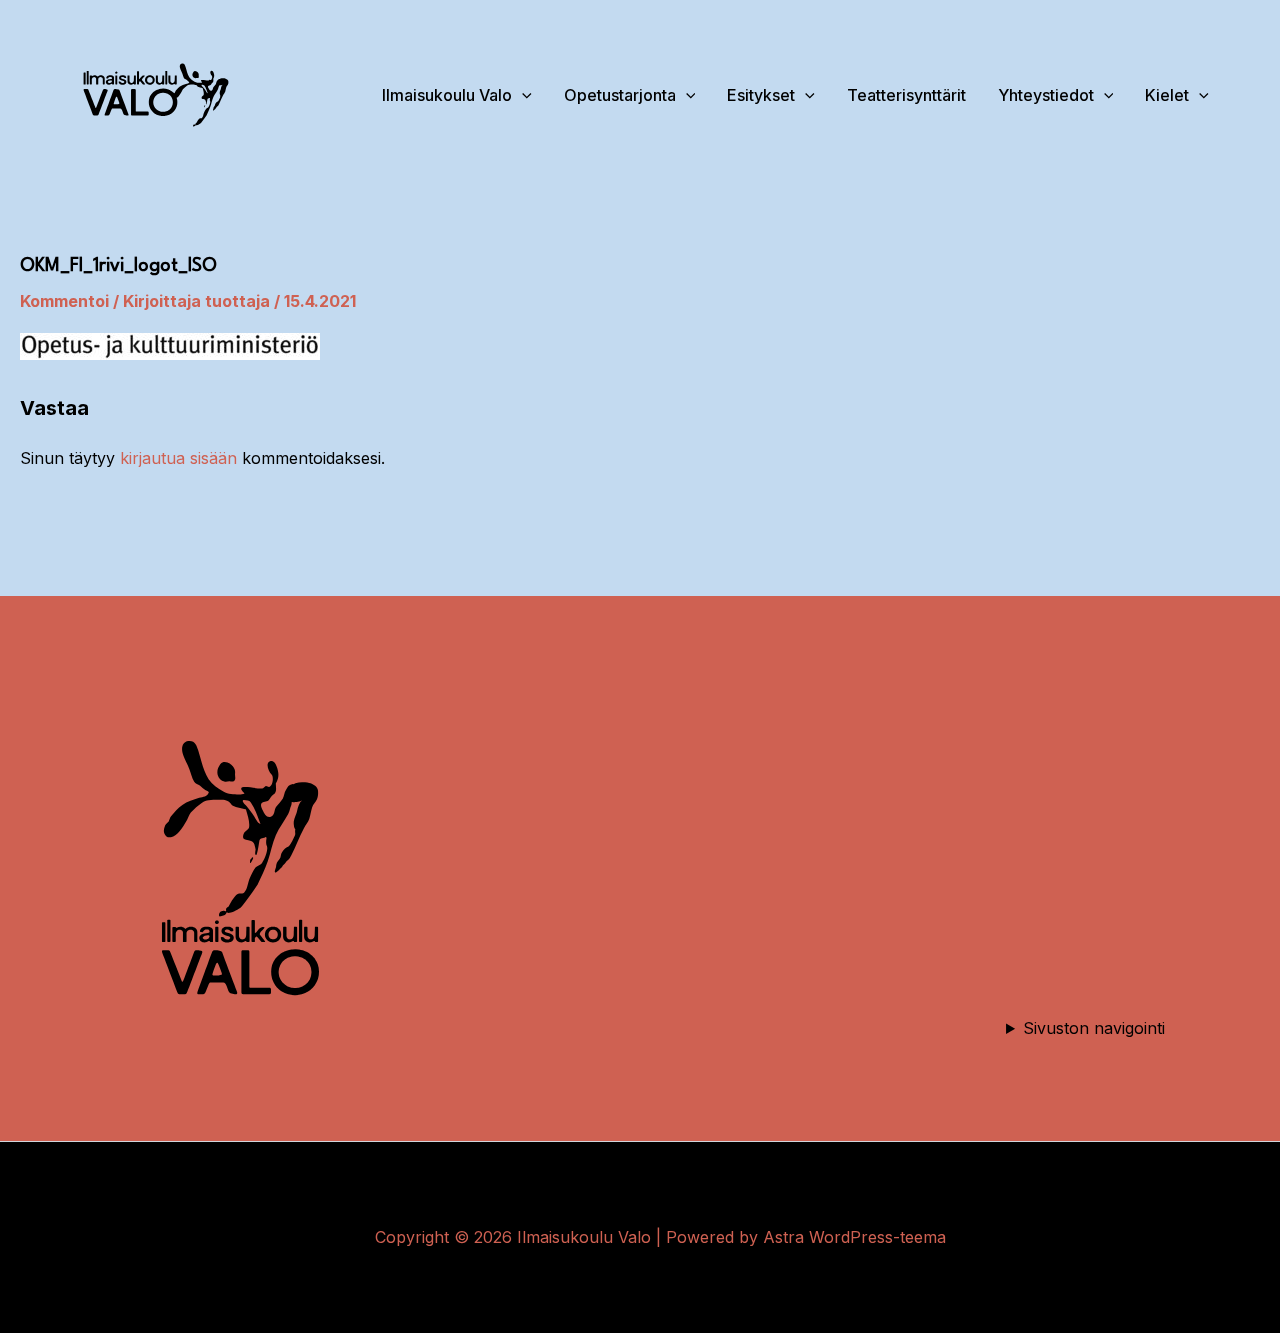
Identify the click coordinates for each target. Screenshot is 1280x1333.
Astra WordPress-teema (854, 1237)
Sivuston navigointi (1094, 1028)
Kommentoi (64, 301)
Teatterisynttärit (906, 95)
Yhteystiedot (1046, 95)
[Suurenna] (340, 722)
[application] (1104, 95)
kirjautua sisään (178, 458)
